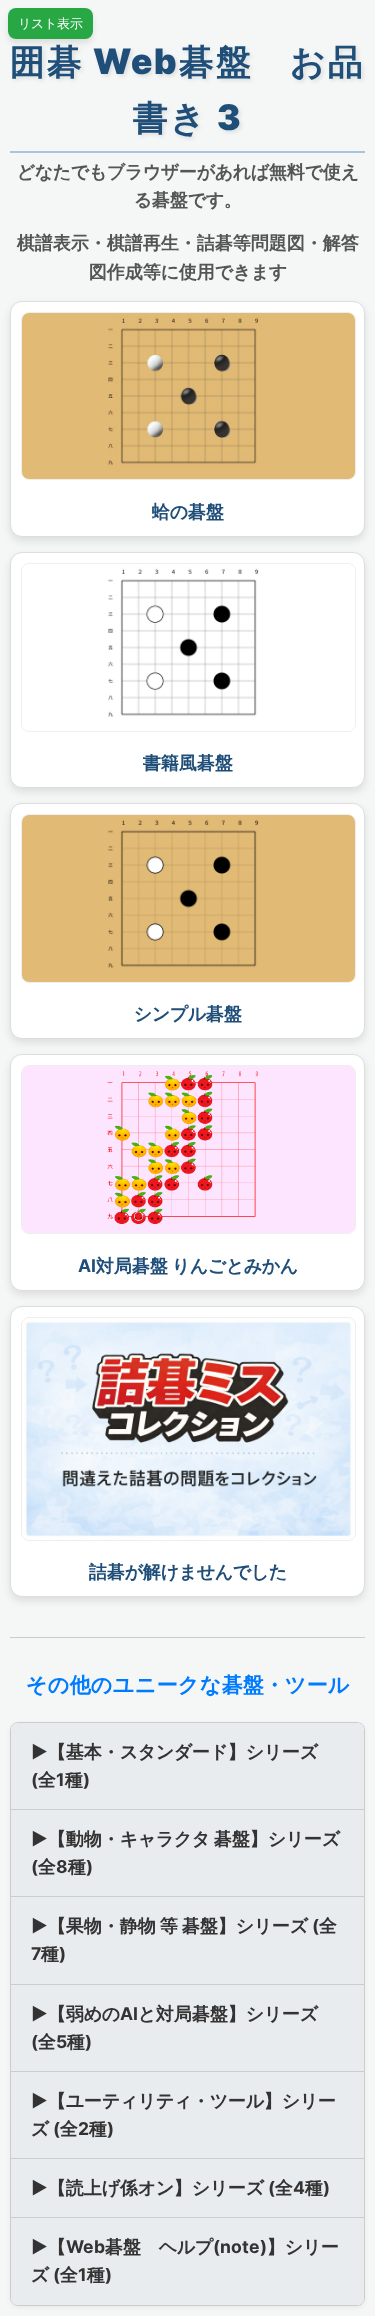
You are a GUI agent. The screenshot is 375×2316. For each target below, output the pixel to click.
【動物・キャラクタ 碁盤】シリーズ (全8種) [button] (185, 1852)
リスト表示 (50, 23)
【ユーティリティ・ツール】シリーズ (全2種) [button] (183, 2114)
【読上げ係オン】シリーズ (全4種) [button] (180, 2187)
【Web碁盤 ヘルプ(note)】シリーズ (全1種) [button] (185, 2260)
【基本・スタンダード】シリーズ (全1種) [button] (174, 1765)
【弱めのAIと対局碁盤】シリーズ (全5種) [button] (174, 2027)
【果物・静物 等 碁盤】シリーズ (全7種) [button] (184, 1939)
